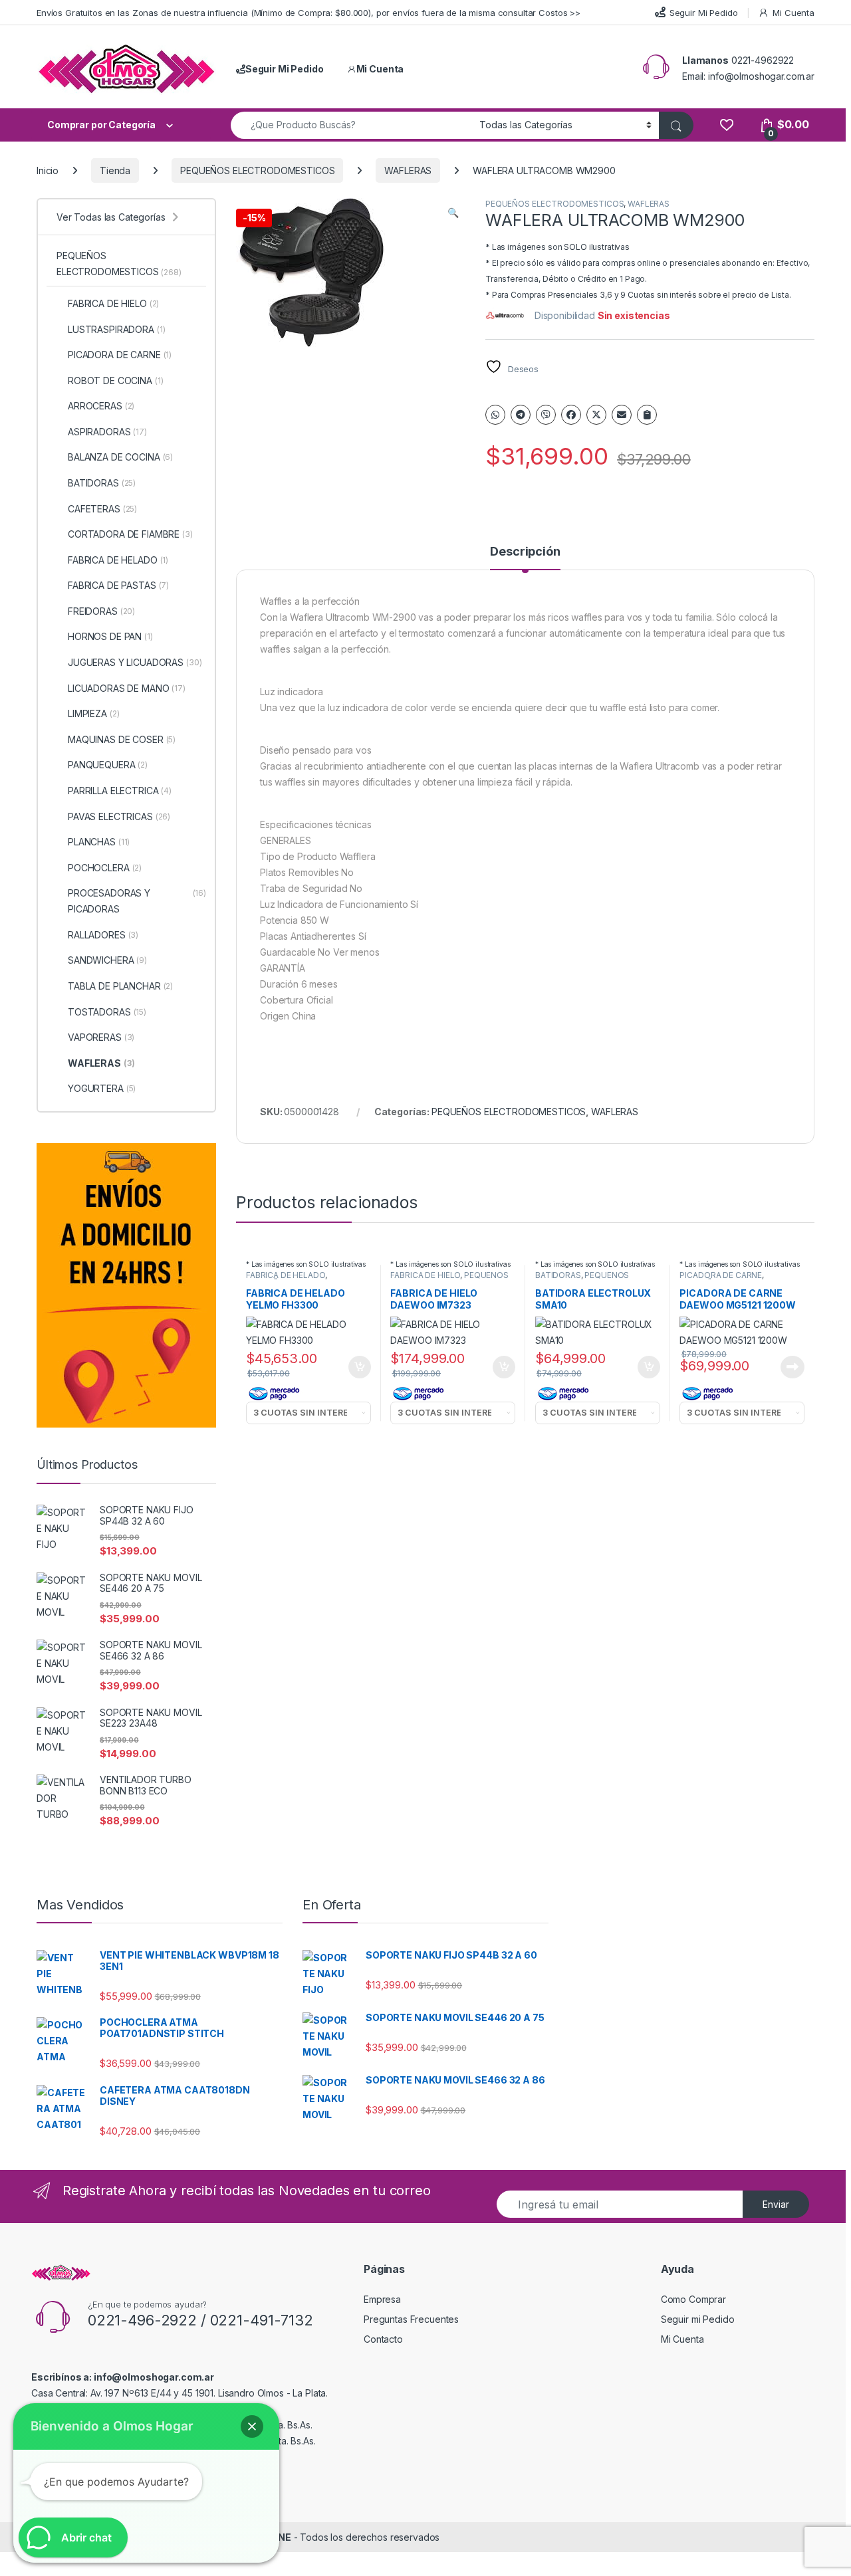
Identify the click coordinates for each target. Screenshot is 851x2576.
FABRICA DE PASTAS (118, 585)
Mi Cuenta (793, 13)
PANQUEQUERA (108, 765)
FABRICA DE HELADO (286, 1275)
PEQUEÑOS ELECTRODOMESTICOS (257, 170)
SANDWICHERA (107, 960)
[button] (453, 213)
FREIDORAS (101, 611)
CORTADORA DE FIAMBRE (130, 534)
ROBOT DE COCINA (116, 380)
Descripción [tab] (525, 552)
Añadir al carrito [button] (357, 1367)
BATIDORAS (558, 1275)
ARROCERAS (101, 406)
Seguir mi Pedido (698, 2319)
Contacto (383, 2339)
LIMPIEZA (93, 713)
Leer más (792, 1367)
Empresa (382, 2299)
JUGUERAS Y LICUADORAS (135, 662)
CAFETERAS (102, 509)
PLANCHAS (99, 842)
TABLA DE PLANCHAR (120, 986)
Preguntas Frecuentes (411, 2319)
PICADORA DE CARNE (721, 1275)
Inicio (48, 170)
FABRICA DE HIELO (425, 1275)
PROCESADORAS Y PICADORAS (137, 901)
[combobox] (351, 125)
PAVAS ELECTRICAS (119, 816)
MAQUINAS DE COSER (122, 739)
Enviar (776, 2204)
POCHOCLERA (105, 868)
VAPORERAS (101, 1037)
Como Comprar (693, 2299)
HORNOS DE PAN (110, 636)
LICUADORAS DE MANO (127, 688)
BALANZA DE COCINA (120, 457)
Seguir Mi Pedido (704, 13)
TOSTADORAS (107, 1012)
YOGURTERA (102, 1088)
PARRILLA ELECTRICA (120, 791)
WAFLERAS (408, 170)
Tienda (115, 170)
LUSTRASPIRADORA (117, 329)
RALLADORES (103, 935)
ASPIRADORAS (107, 432)
